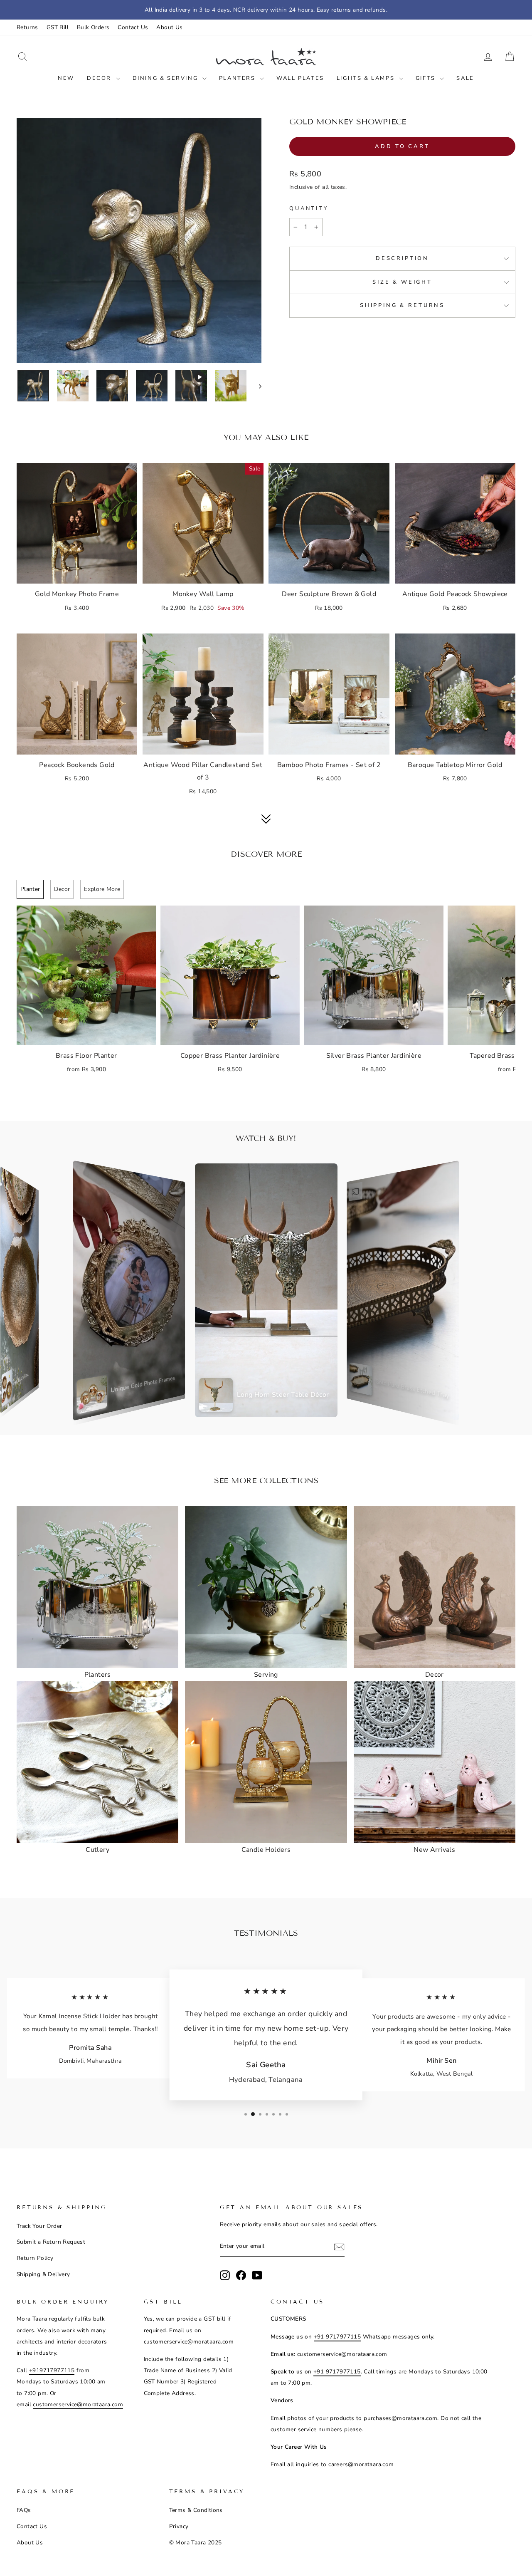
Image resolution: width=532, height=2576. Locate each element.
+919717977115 (52, 2370)
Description (402, 258)
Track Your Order (39, 2226)
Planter (30, 889)
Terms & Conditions (196, 2510)
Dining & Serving (166, 78)
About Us (169, 27)
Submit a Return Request (51, 2242)
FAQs (24, 2510)
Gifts (427, 78)
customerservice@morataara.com (78, 2404)
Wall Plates (300, 78)
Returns (27, 27)
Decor (100, 78)
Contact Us (133, 27)
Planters (238, 78)
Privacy (179, 2526)
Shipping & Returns (402, 305)
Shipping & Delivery (43, 2274)
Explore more (102, 889)
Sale (465, 78)
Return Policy (35, 2258)
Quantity (309, 208)
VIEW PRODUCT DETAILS (77, 573)
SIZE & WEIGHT (402, 282)
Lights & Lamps (367, 78)
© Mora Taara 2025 (196, 2543)
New (66, 78)
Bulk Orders (93, 27)
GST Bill (58, 27)
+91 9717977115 (337, 2337)
